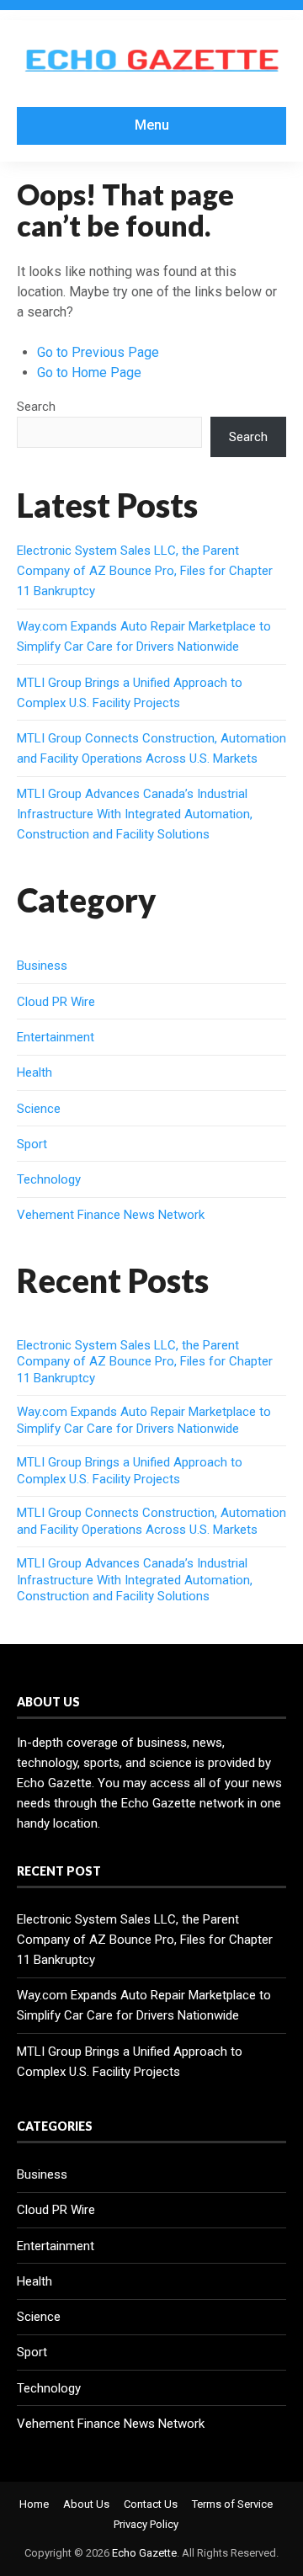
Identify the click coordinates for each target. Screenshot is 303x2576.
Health (35, 1072)
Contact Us (151, 2504)
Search (36, 407)
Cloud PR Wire (56, 1002)
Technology (49, 1179)
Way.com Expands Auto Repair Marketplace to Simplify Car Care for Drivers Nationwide (144, 1420)
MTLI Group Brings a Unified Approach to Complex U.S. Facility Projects (130, 1471)
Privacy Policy (146, 2524)
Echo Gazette (144, 2553)
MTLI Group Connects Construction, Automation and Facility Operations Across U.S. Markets (151, 1521)
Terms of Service (232, 2504)
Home (34, 2504)
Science (39, 1109)
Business (42, 966)
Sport (32, 1144)
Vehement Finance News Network (111, 1215)
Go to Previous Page (98, 352)
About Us (86, 2504)
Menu (152, 125)
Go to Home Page (89, 373)
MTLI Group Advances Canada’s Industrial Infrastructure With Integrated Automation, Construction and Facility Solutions (135, 814)
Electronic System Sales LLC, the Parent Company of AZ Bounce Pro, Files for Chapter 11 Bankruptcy (145, 571)
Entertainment (56, 1037)
